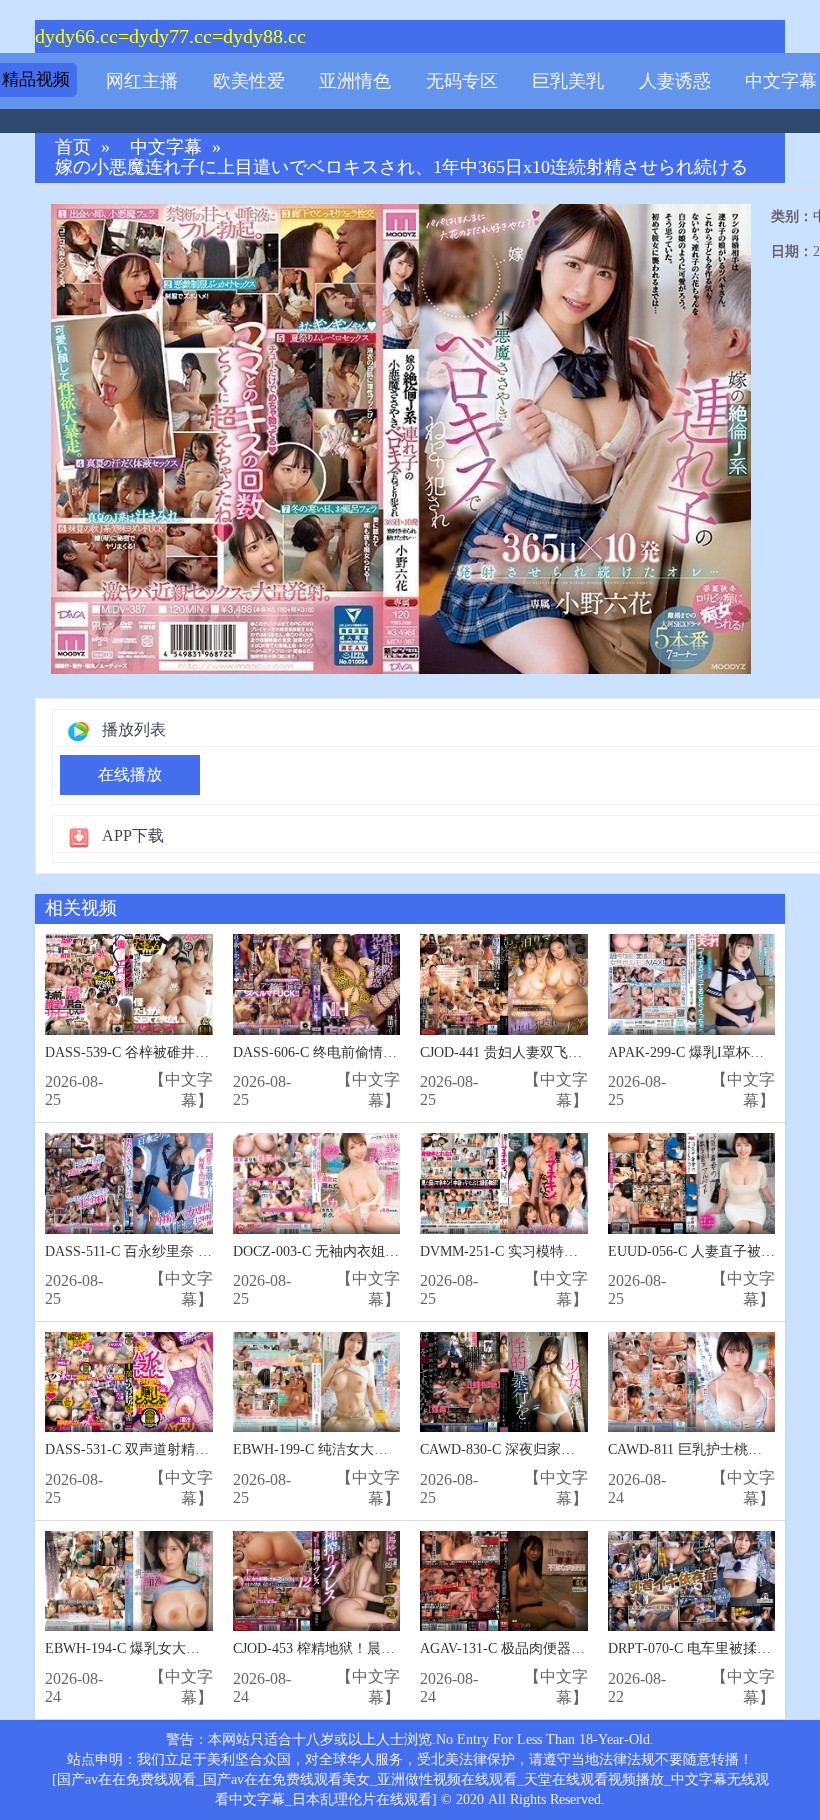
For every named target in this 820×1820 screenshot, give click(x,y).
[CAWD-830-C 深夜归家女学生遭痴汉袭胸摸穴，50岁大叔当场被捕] (504, 1382)
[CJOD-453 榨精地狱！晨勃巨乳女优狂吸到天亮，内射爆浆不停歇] (317, 1581)
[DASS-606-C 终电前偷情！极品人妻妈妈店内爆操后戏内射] (317, 984)
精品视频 (36, 79)
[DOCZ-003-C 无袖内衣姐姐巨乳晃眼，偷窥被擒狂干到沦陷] (317, 1183)
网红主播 (142, 81)
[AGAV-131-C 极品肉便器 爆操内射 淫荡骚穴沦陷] (504, 1581)
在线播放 (130, 774)
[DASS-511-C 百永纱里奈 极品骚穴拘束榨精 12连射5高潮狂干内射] (129, 1183)
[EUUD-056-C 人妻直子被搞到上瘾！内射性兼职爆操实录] (692, 1183)
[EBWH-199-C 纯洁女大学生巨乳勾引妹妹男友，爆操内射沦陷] (317, 1382)
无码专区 (462, 81)
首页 (73, 147)
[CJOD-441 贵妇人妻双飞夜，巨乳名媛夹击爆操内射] (504, 984)
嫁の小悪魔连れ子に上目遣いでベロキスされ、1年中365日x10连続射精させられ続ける (401, 167)
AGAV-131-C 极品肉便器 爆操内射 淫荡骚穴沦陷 (569, 1648)
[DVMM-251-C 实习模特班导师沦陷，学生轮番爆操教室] (504, 1183)
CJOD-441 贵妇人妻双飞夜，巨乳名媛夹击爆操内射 (578, 1052)
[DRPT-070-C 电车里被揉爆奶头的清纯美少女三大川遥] (692, 1581)
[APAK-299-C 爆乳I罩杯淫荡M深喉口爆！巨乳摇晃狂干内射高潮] (692, 984)
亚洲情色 (355, 81)
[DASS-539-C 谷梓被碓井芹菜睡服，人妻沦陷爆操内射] (129, 984)
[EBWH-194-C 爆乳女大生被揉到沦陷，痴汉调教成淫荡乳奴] (129, 1581)
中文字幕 (781, 81)
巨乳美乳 (568, 81)
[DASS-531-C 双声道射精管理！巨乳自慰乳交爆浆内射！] (129, 1382)
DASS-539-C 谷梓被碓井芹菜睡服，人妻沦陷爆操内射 (211, 1052)
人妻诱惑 (675, 81)
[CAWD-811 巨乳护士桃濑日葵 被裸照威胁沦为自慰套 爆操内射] (692, 1382)
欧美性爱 (249, 81)
